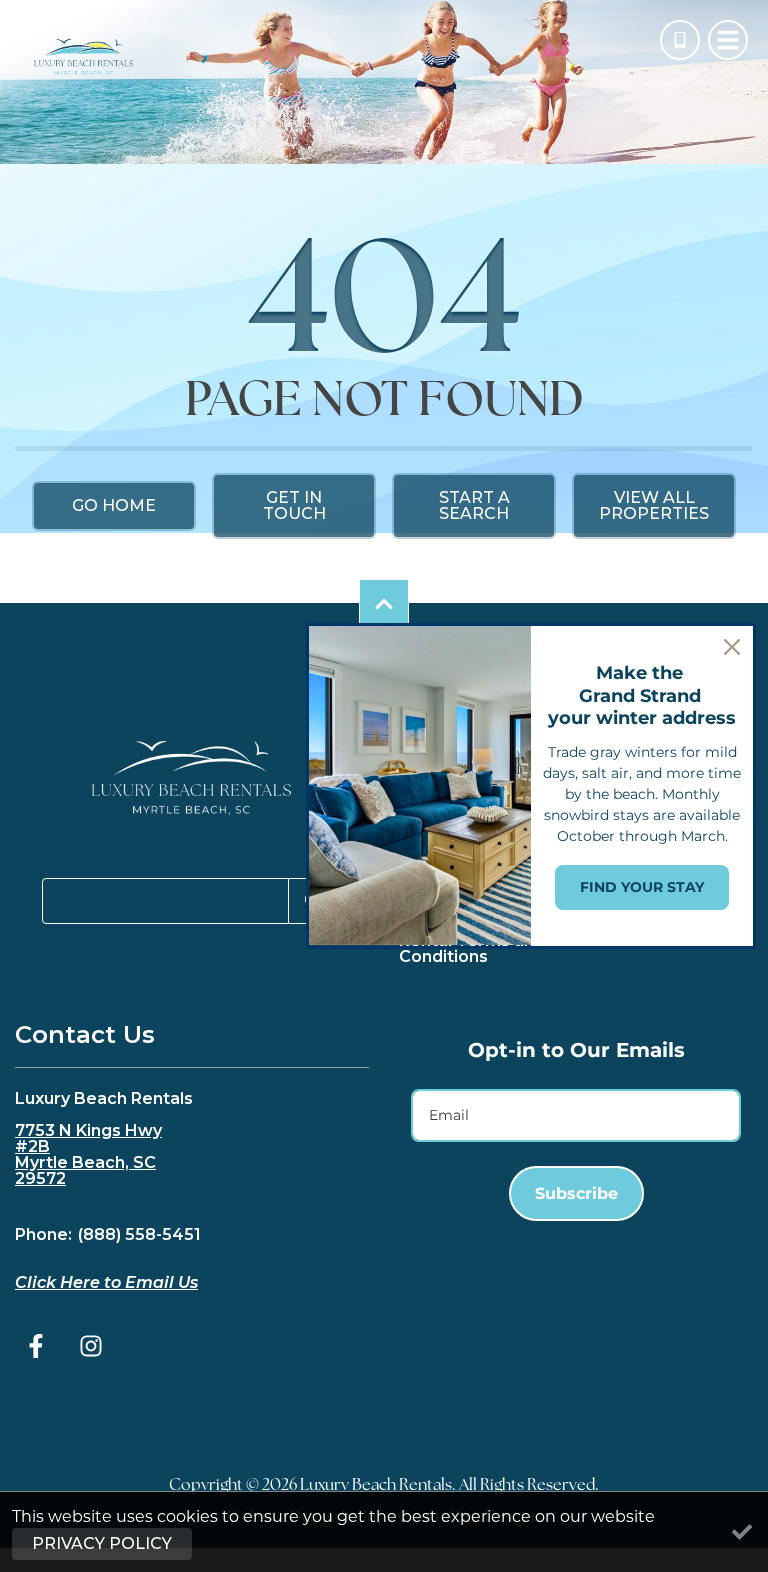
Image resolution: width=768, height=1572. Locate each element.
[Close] (732, 647)
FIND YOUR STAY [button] (642, 887)
